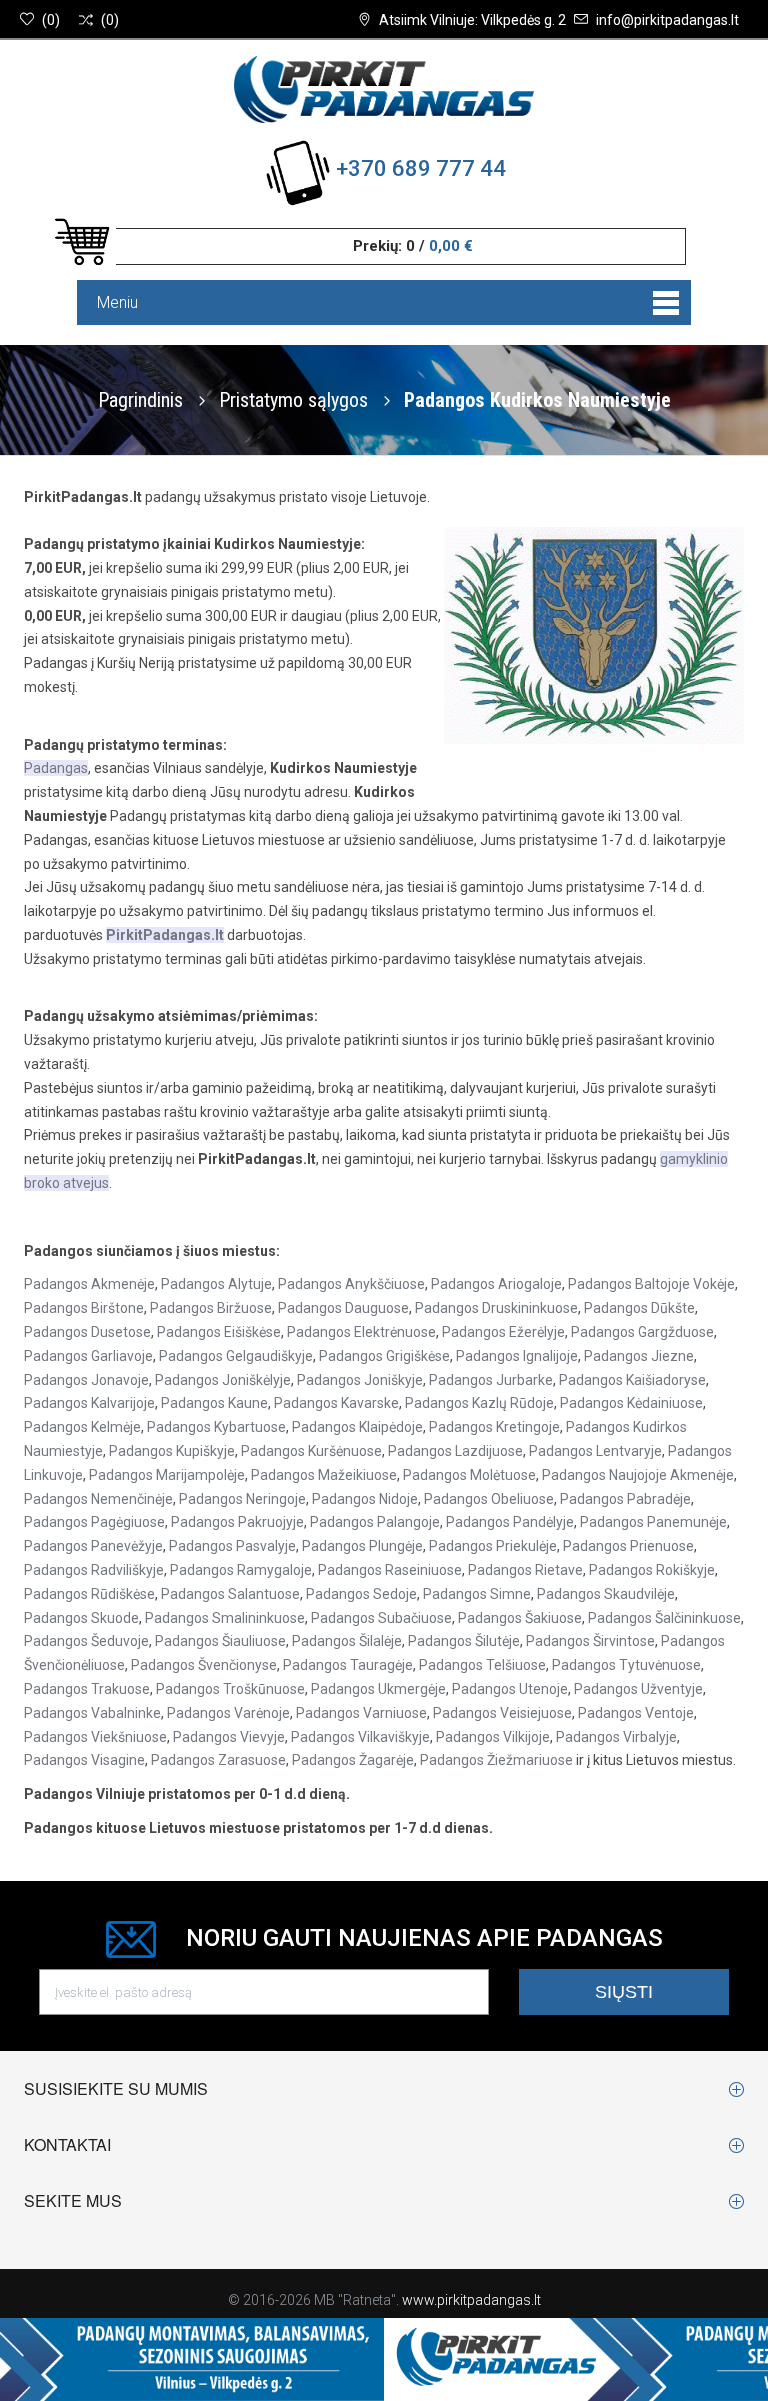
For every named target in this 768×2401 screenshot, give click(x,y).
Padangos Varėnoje (228, 1713)
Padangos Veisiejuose (502, 1713)
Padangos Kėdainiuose (631, 1403)
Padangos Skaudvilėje (606, 1594)
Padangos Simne (477, 1594)
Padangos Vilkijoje (493, 1737)
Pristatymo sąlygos (296, 400)
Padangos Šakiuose (520, 1618)
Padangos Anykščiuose (351, 1284)
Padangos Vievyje (229, 1737)
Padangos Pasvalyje (232, 1546)
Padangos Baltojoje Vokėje (651, 1284)
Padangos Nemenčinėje (98, 1499)
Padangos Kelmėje (82, 1427)
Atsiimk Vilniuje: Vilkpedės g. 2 (472, 20)
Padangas (56, 768)
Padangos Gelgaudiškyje (236, 1356)
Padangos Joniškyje (360, 1380)
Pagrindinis (140, 400)
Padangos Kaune (214, 1403)
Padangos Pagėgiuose (94, 1522)
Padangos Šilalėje (347, 1641)
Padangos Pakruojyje (237, 1522)
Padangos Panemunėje (653, 1522)
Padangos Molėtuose (469, 1475)
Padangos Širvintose (590, 1641)
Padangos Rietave (525, 1570)
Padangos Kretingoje (494, 1427)
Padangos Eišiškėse (219, 1332)
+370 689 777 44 (421, 168)
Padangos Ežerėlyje (503, 1332)
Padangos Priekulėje (493, 1546)
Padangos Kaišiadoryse (632, 1380)
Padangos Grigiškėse (384, 1356)
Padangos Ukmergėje (378, 1689)
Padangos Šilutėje (464, 1641)
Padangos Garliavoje (88, 1356)
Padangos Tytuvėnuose (626, 1665)
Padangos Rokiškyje (652, 1570)
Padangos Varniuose (361, 1713)
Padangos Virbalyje (616, 1737)
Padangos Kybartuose (216, 1427)
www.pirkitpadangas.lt (471, 2300)
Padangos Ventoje (636, 1713)
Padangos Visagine (84, 1760)
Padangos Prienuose (628, 1546)
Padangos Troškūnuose (230, 1689)
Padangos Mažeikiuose (324, 1475)
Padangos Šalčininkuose (664, 1618)
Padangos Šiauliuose (220, 1641)
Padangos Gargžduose (642, 1332)
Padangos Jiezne (639, 1356)
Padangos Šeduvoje (86, 1641)
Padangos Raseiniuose (390, 1570)
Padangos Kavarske (336, 1403)
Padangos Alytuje (216, 1284)
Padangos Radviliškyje (94, 1570)
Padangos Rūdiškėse (89, 1594)
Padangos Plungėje (362, 1546)
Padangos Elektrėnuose (361, 1332)
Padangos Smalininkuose (225, 1618)
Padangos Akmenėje (89, 1284)
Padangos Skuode (81, 1618)
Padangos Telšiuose (482, 1665)
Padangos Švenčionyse (204, 1665)
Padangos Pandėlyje (510, 1522)
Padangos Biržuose (211, 1308)
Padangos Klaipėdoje (357, 1427)
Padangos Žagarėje (353, 1760)
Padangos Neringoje (242, 1499)
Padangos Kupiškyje (172, 1451)
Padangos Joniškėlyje (223, 1380)
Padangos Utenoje (510, 1689)
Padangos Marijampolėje (167, 1475)
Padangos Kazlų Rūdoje (479, 1403)
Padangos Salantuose (230, 1594)
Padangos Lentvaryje (595, 1451)
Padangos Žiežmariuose (496, 1760)
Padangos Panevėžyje (93, 1546)
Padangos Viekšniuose (95, 1737)
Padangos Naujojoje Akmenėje (638, 1475)
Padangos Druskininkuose (496, 1308)
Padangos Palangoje (375, 1522)
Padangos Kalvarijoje (89, 1403)
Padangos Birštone (84, 1308)
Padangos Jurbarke (491, 1380)
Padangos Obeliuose (489, 1499)
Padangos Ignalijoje (517, 1356)
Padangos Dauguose (343, 1308)
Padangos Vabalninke (92, 1713)
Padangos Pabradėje (625, 1499)
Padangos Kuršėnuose (311, 1451)
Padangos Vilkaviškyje (360, 1737)
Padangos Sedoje (361, 1594)
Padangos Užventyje (638, 1689)
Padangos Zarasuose (218, 1760)
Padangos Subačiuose (381, 1618)
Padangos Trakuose (87, 1689)
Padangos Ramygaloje (241, 1570)
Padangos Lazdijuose (455, 1451)
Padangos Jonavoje (86, 1380)
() (51, 20)
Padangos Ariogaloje (496, 1284)
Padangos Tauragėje (348, 1665)
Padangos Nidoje (365, 1499)
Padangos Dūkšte (639, 1308)
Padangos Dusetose (87, 1332)
